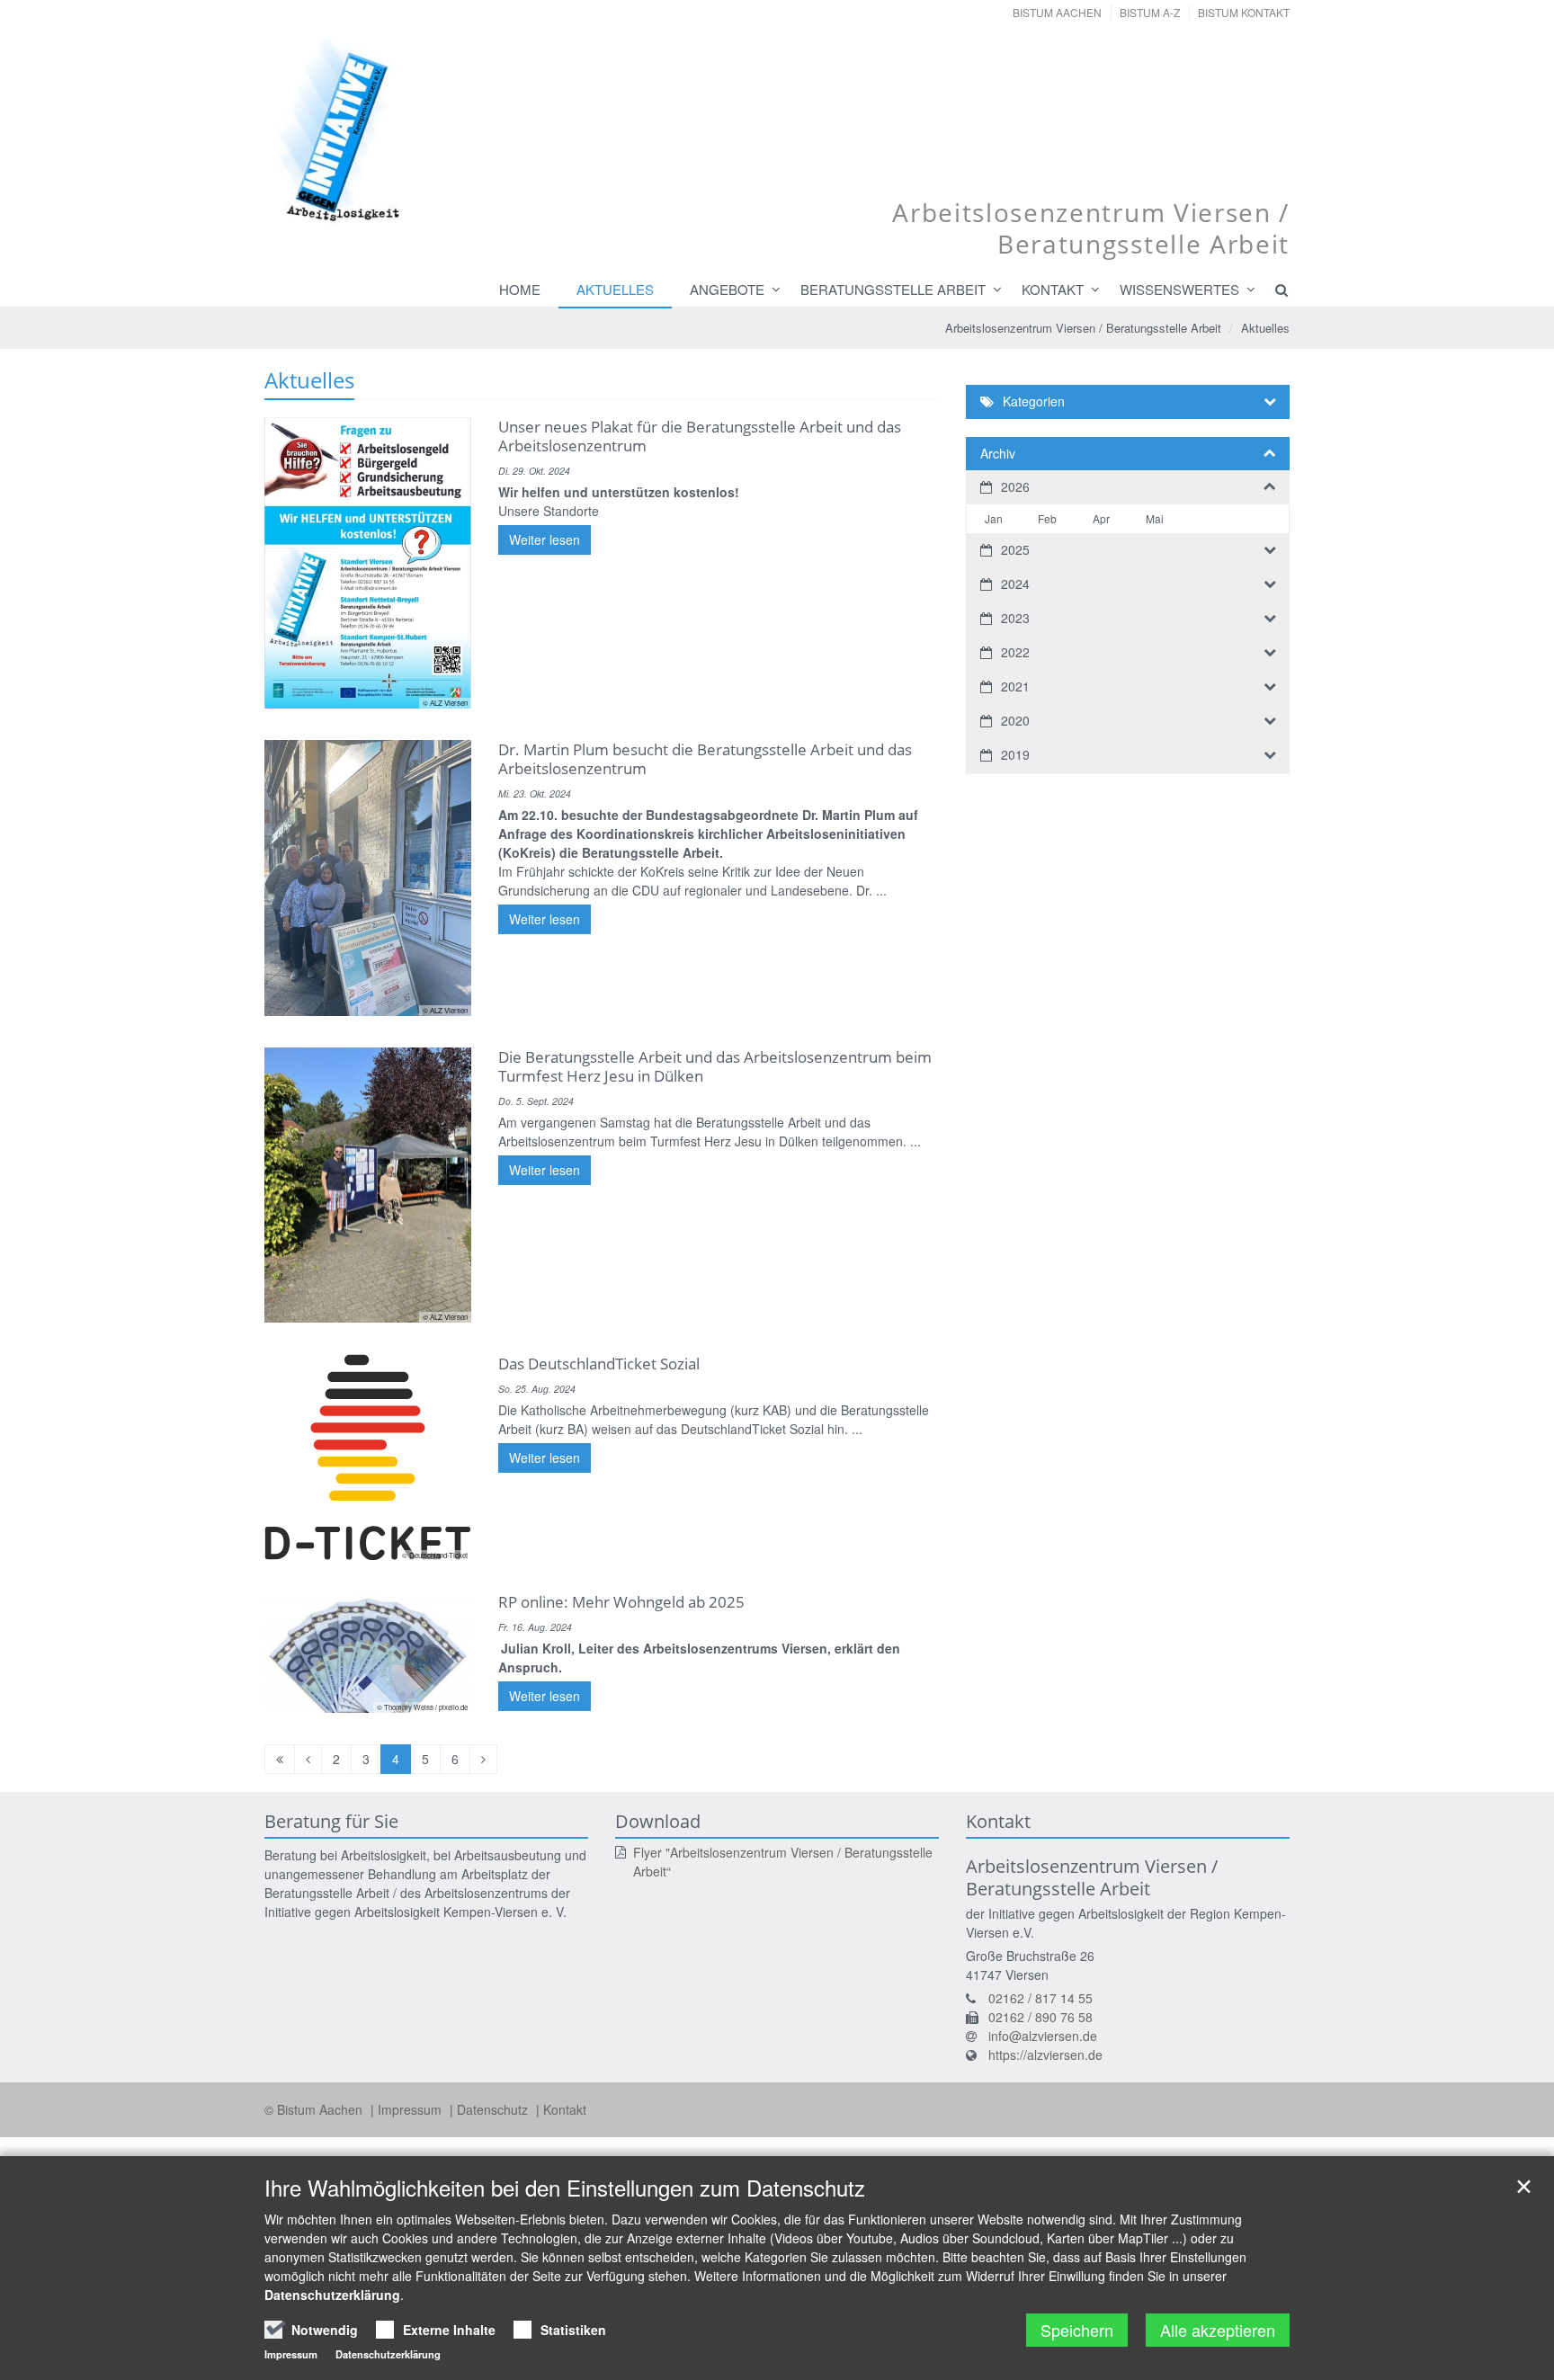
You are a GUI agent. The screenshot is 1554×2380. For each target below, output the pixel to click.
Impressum (411, 2109)
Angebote (727, 289)
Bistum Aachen (1057, 12)
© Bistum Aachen (315, 2109)
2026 (1015, 486)
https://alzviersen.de (1045, 2055)
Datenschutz (494, 2109)
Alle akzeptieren (1218, 2330)
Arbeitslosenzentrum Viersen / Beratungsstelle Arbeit (1083, 328)
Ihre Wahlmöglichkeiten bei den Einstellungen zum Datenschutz (565, 2188)
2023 (1015, 618)
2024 (1015, 584)
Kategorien (1034, 401)
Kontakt (1053, 289)
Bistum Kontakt (1244, 12)
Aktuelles (615, 289)
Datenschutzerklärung (332, 2295)
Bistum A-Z (1150, 12)
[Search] (1273, 290)
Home (520, 289)
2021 (1015, 686)
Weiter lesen (545, 539)
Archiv (998, 453)
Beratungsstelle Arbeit (893, 289)
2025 (1015, 549)
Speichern (1077, 2330)
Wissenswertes (1179, 289)
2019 (1015, 754)
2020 (1015, 720)
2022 (1015, 652)
